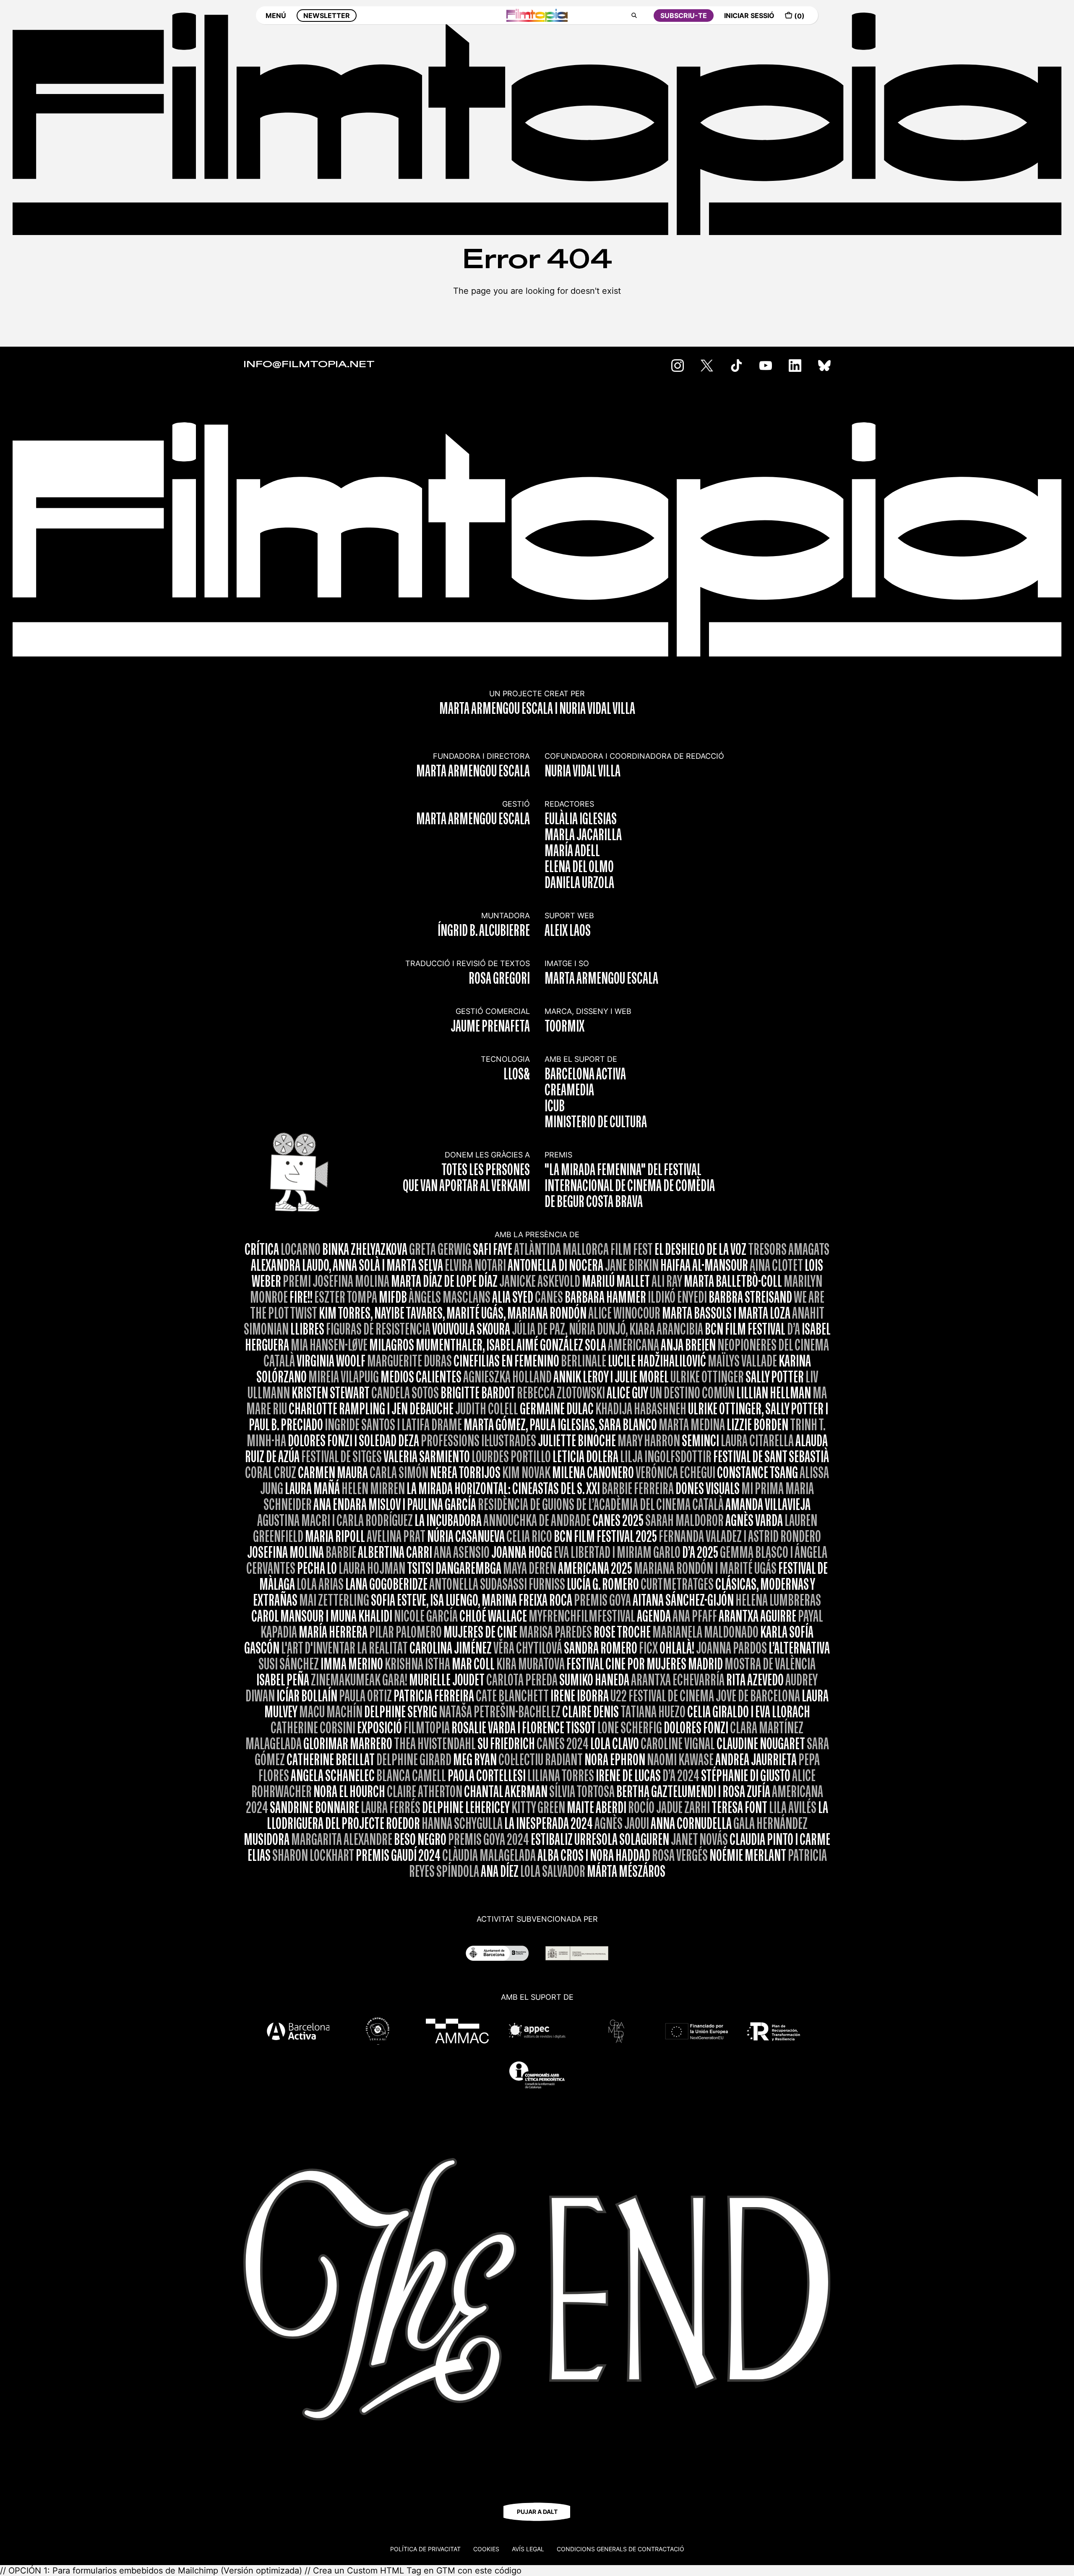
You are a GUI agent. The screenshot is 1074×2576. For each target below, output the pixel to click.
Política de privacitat (425, 2549)
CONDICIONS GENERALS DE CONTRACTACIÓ (620, 2549)
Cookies (486, 2549)
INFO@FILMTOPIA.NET (309, 365)
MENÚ (276, 16)
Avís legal (528, 2549)
